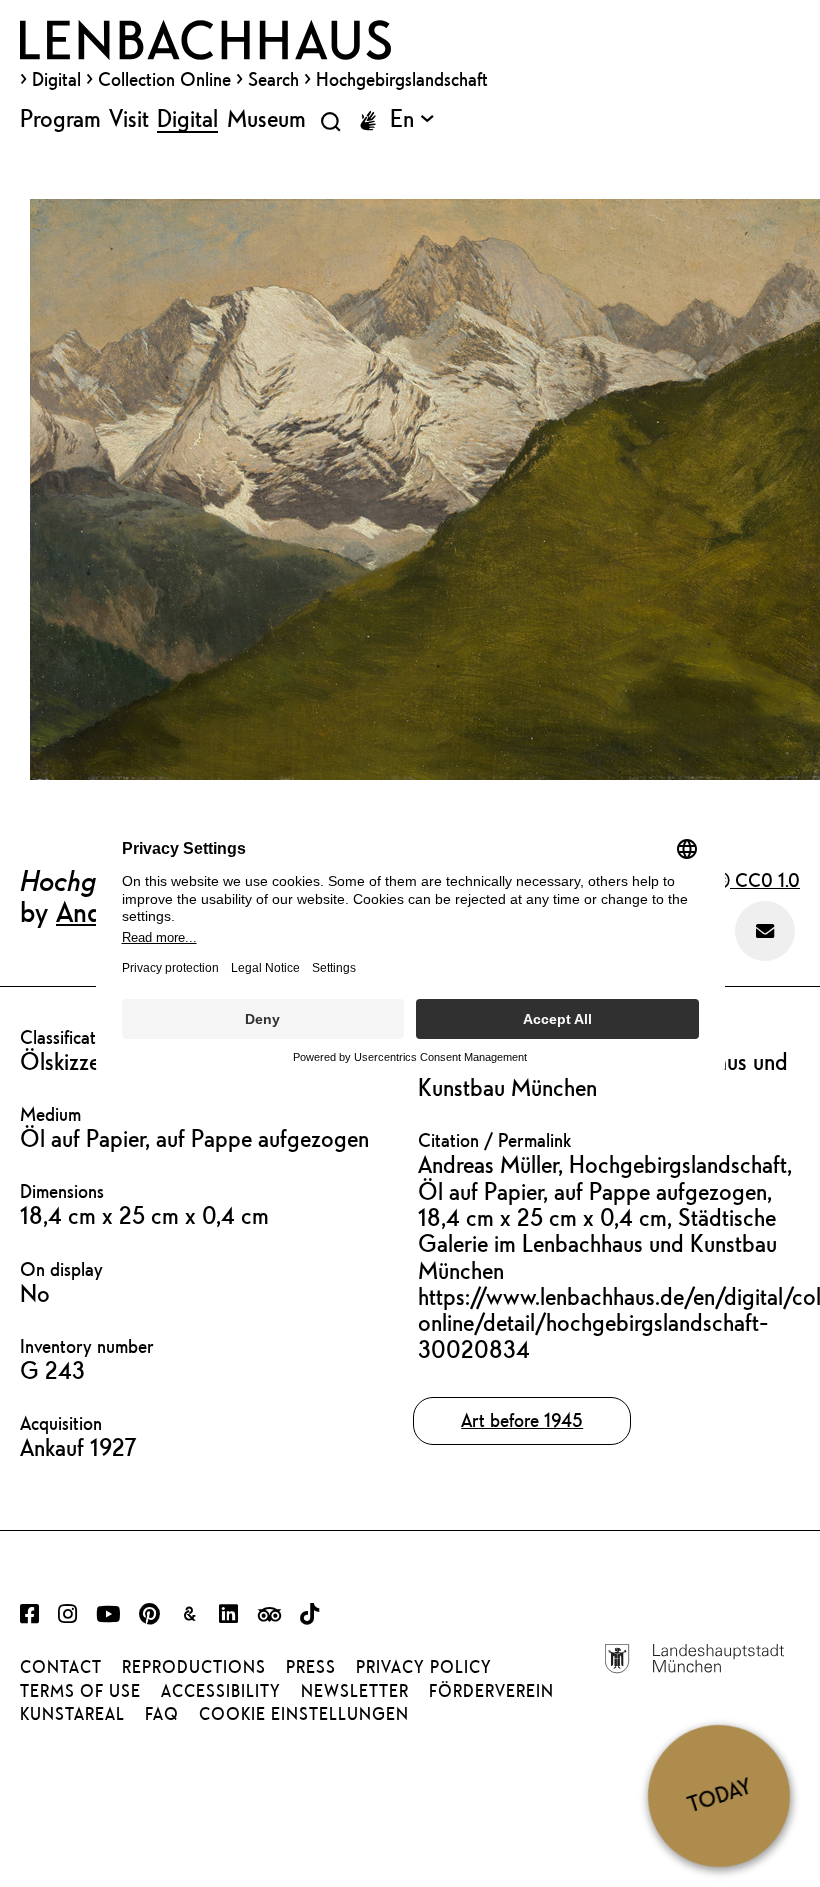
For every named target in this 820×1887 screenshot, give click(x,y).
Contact (61, 1667)
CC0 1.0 (765, 880)
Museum (266, 118)
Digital (56, 79)
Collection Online (164, 79)
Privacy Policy (424, 1667)
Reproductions (194, 1667)
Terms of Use (80, 1691)
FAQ (162, 1714)
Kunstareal (72, 1714)
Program (60, 118)
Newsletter (355, 1691)
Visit (129, 118)
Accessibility (221, 1691)
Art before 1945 (522, 1420)
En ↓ (412, 118)
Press (311, 1667)
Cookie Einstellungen (304, 1714)
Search (273, 79)
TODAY (719, 1795)
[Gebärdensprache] (368, 121)
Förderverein (491, 1691)
